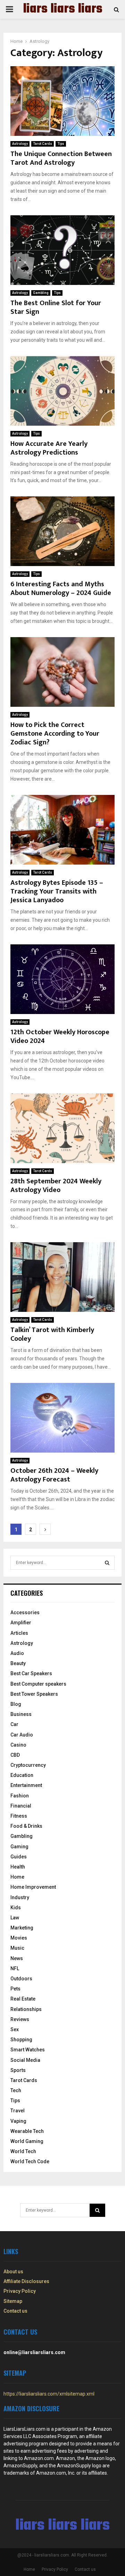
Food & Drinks (26, 1826)
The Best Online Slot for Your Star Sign (56, 307)
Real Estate (23, 1999)
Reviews (20, 2019)
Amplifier (21, 1623)
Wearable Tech (27, 2131)
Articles (19, 1633)
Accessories (25, 1612)
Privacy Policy (20, 2291)
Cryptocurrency (28, 1765)
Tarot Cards (43, 144)
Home (17, 1877)
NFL (15, 1968)
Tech (16, 2090)
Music (17, 1948)
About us (13, 2272)
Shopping (21, 2040)
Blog (16, 1704)
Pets (15, 1989)
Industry (20, 1897)
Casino (18, 1745)
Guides (19, 1857)
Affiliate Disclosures (26, 2281)
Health (18, 1867)
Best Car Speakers (31, 1673)
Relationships (26, 2009)
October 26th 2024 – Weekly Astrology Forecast (54, 1475)
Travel (18, 2111)
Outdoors (21, 1979)
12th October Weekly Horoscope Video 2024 (60, 1036)
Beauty (18, 1663)
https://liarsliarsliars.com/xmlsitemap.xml (49, 2394)
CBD (15, 1755)
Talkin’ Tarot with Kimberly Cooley (52, 1334)
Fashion (20, 1796)
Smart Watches (28, 2050)
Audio (17, 1653)
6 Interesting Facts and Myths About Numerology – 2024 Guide (61, 589)
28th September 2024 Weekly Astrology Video (56, 1186)
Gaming (19, 1847)
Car (14, 1724)
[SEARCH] (107, 1563)
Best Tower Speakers (34, 1694)
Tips (61, 144)
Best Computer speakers (38, 1684)
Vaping (18, 2121)
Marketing (22, 1928)
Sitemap (13, 2301)
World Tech (23, 2151)
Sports (18, 2070)
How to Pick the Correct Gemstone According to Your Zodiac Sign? (55, 734)
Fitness (19, 1816)
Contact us (15, 2311)
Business (21, 1714)
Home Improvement (33, 1887)
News (17, 1958)
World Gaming (27, 2141)
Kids (16, 1908)
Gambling (41, 293)
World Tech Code (30, 2161)
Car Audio (22, 1735)
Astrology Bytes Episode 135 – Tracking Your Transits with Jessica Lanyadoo (57, 891)
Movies (19, 1938)
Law (15, 1918)
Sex (15, 2029)
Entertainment (26, 1785)
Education (22, 1775)
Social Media (25, 2060)
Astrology (20, 144)
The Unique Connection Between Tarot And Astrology (61, 158)
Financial (21, 1806)
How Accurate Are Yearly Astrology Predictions (49, 448)
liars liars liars (63, 9)
